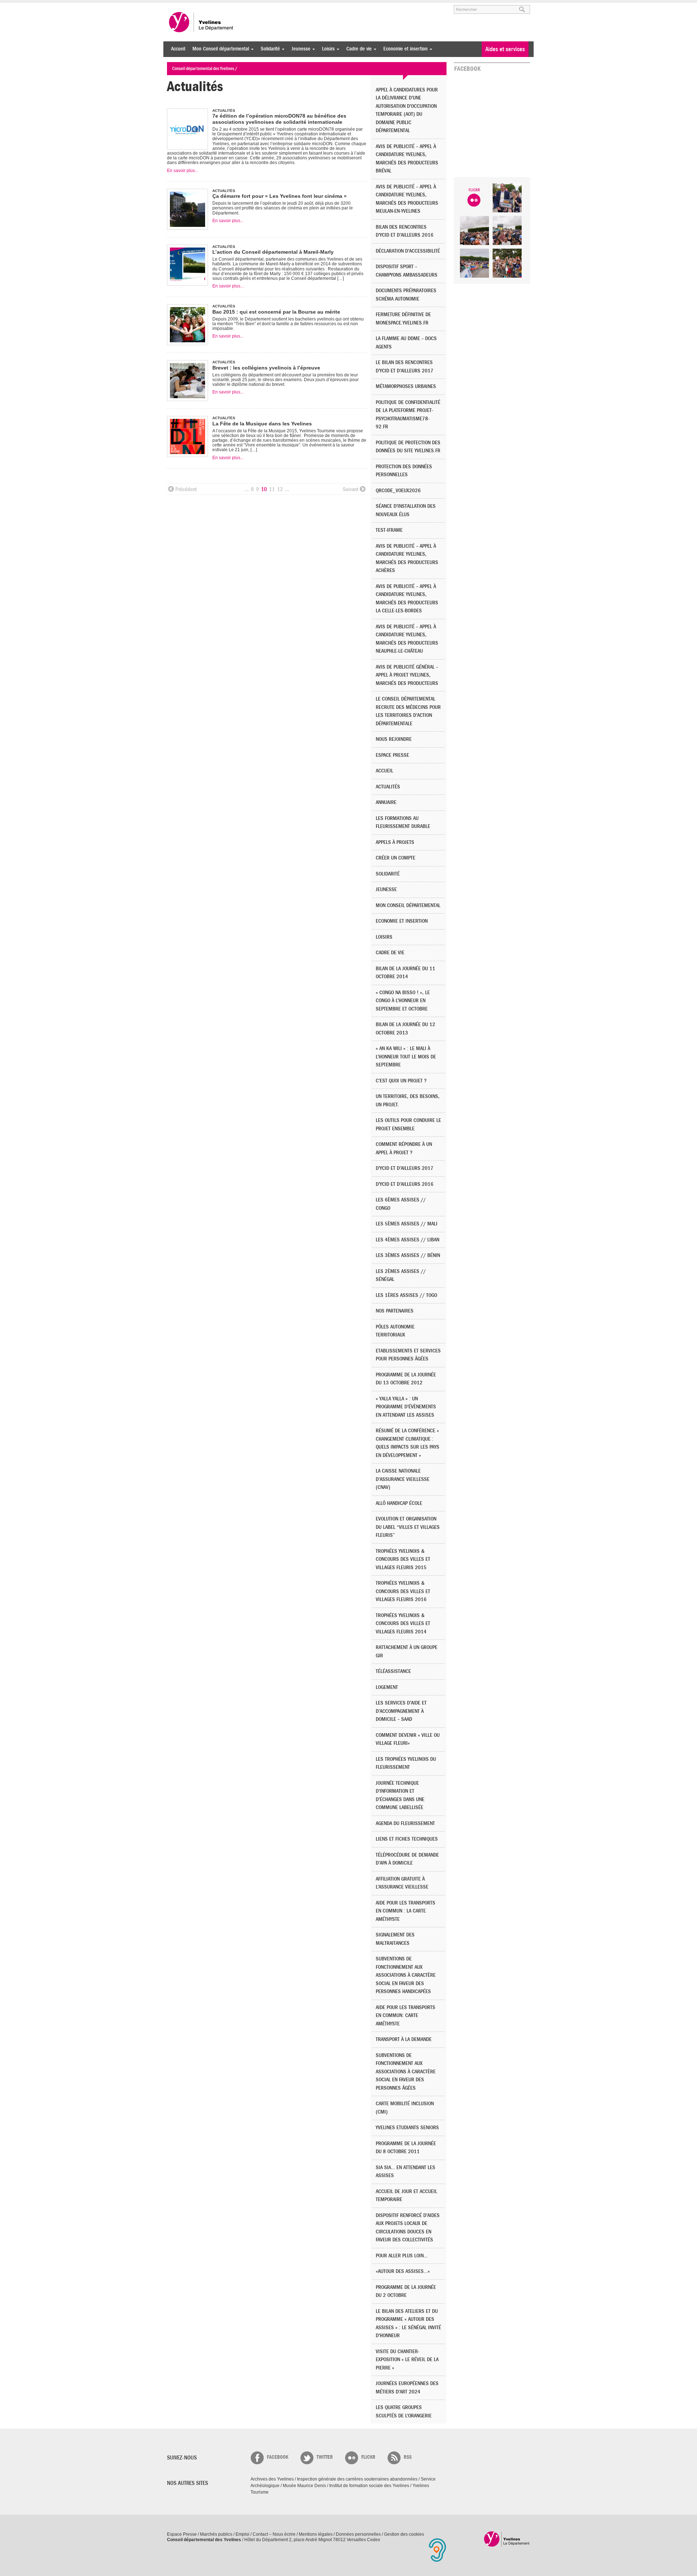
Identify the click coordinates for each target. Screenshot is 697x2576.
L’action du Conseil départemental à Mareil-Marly (273, 252)
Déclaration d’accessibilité (408, 251)
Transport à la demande (404, 2039)
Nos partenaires (395, 1311)
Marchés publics (216, 2534)
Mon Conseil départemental (219, 49)
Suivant (350, 489)
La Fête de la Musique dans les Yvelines (262, 424)
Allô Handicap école (399, 1503)
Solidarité (268, 49)
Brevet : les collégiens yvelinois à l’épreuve (266, 368)
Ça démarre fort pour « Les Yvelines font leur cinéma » (280, 196)
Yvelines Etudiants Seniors (407, 2128)
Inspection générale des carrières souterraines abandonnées (357, 2479)
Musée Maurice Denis (304, 2486)
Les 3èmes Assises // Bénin (408, 1255)
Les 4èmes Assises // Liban (407, 1240)
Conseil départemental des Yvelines (201, 22)
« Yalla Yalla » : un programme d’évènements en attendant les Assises (406, 1407)
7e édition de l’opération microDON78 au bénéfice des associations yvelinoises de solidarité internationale (279, 119)
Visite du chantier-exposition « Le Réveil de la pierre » (407, 2360)
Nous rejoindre (394, 739)
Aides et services (505, 49)
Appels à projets (395, 842)
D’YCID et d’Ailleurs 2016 (405, 1184)
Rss (408, 2457)
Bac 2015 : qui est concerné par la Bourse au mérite (276, 312)
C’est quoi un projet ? (401, 1081)
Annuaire (386, 802)
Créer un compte (396, 858)
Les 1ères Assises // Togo (406, 1295)
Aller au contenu (212, 6)
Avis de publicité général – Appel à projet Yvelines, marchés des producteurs (407, 675)
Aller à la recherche (252, 6)
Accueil (178, 49)
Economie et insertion (404, 49)
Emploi (242, 2534)
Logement (387, 1687)
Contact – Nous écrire (274, 2534)
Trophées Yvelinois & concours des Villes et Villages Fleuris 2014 (403, 1624)
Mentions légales (316, 2534)
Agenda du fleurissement (405, 1823)
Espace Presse (182, 2534)
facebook (278, 2457)
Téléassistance (393, 1671)
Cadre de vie (357, 49)
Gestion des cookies (404, 2534)
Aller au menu (177, 6)
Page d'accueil (507, 2539)
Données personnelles (358, 2534)
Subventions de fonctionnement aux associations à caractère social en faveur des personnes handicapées (406, 1975)
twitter (325, 2457)
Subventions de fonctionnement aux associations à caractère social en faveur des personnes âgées (406, 2072)
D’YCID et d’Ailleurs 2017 (405, 1168)
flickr (368, 2457)
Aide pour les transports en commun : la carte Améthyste (405, 1911)
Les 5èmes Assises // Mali (407, 1224)
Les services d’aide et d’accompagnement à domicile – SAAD (401, 1711)
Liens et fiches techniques (407, 1839)
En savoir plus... (183, 171)
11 (272, 489)
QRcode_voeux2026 (398, 491)
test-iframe (389, 530)
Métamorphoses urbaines (406, 386)
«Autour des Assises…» (403, 2271)
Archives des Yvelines (272, 2479)
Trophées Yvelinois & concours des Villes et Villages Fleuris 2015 (403, 1559)
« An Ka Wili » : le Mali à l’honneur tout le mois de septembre (406, 1057)
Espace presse (392, 755)
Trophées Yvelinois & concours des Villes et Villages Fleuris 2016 (403, 1591)
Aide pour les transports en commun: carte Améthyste (405, 2016)
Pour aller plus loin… (402, 2256)
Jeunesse (299, 49)
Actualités (388, 787)
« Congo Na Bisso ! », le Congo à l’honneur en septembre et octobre (403, 1001)
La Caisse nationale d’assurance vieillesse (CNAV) (403, 1479)
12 (280, 489)
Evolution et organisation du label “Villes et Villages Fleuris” (408, 1527)
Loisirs (327, 49)
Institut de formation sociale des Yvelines (369, 2486)
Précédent (186, 489)
